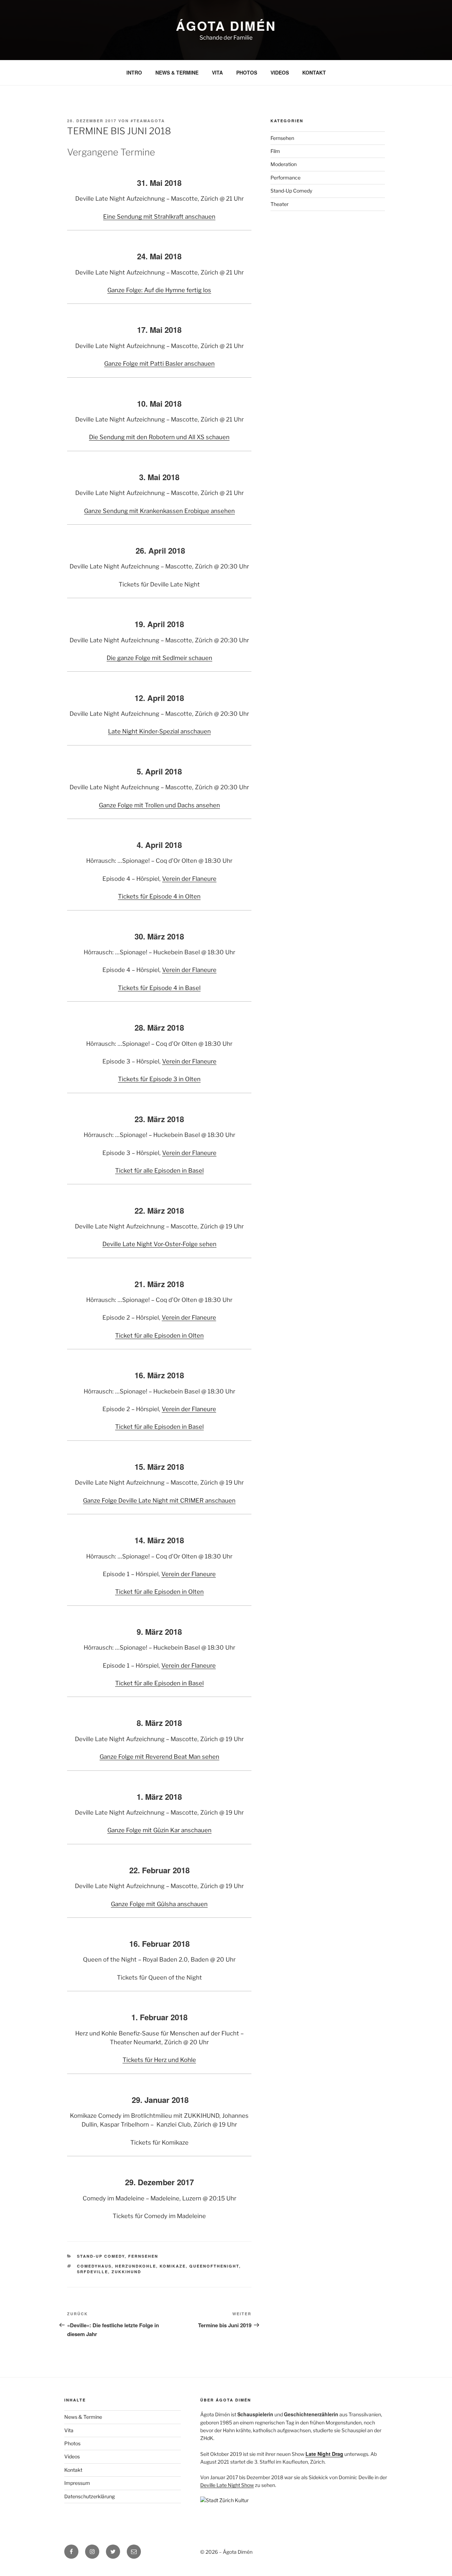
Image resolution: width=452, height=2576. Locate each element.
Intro (134, 72)
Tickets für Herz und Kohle (159, 2060)
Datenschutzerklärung (90, 2496)
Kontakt (314, 72)
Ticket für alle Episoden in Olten (159, 1336)
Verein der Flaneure (189, 879)
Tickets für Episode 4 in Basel (159, 988)
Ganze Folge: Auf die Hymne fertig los (159, 290)
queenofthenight (214, 2266)
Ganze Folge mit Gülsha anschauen (159, 1904)
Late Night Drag (324, 2454)
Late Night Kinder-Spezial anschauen (159, 731)
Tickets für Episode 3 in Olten (159, 1079)
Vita (217, 72)
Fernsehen (143, 2256)
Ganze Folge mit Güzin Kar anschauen (159, 1830)
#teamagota (148, 121)
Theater (279, 204)
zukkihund (126, 2272)
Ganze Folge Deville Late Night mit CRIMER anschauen (159, 1501)
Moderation (284, 164)
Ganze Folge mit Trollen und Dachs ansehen (159, 805)
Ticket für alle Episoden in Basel (159, 1171)
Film (275, 151)
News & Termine (177, 72)
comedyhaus (94, 2266)
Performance (286, 178)
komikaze (173, 2266)
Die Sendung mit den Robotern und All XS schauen (159, 437)
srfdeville (93, 2272)
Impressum (77, 2483)
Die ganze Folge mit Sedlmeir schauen (159, 658)
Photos (247, 72)
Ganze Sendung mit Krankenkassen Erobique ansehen (159, 511)
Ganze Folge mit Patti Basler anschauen (159, 364)
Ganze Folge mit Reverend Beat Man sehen (159, 1757)
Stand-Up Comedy (101, 2256)
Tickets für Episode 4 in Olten (159, 896)
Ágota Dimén (226, 25)
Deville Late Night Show (227, 2485)
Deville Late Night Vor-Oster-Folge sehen (159, 1244)
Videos (280, 72)
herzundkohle (136, 2266)
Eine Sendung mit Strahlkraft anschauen (159, 217)
